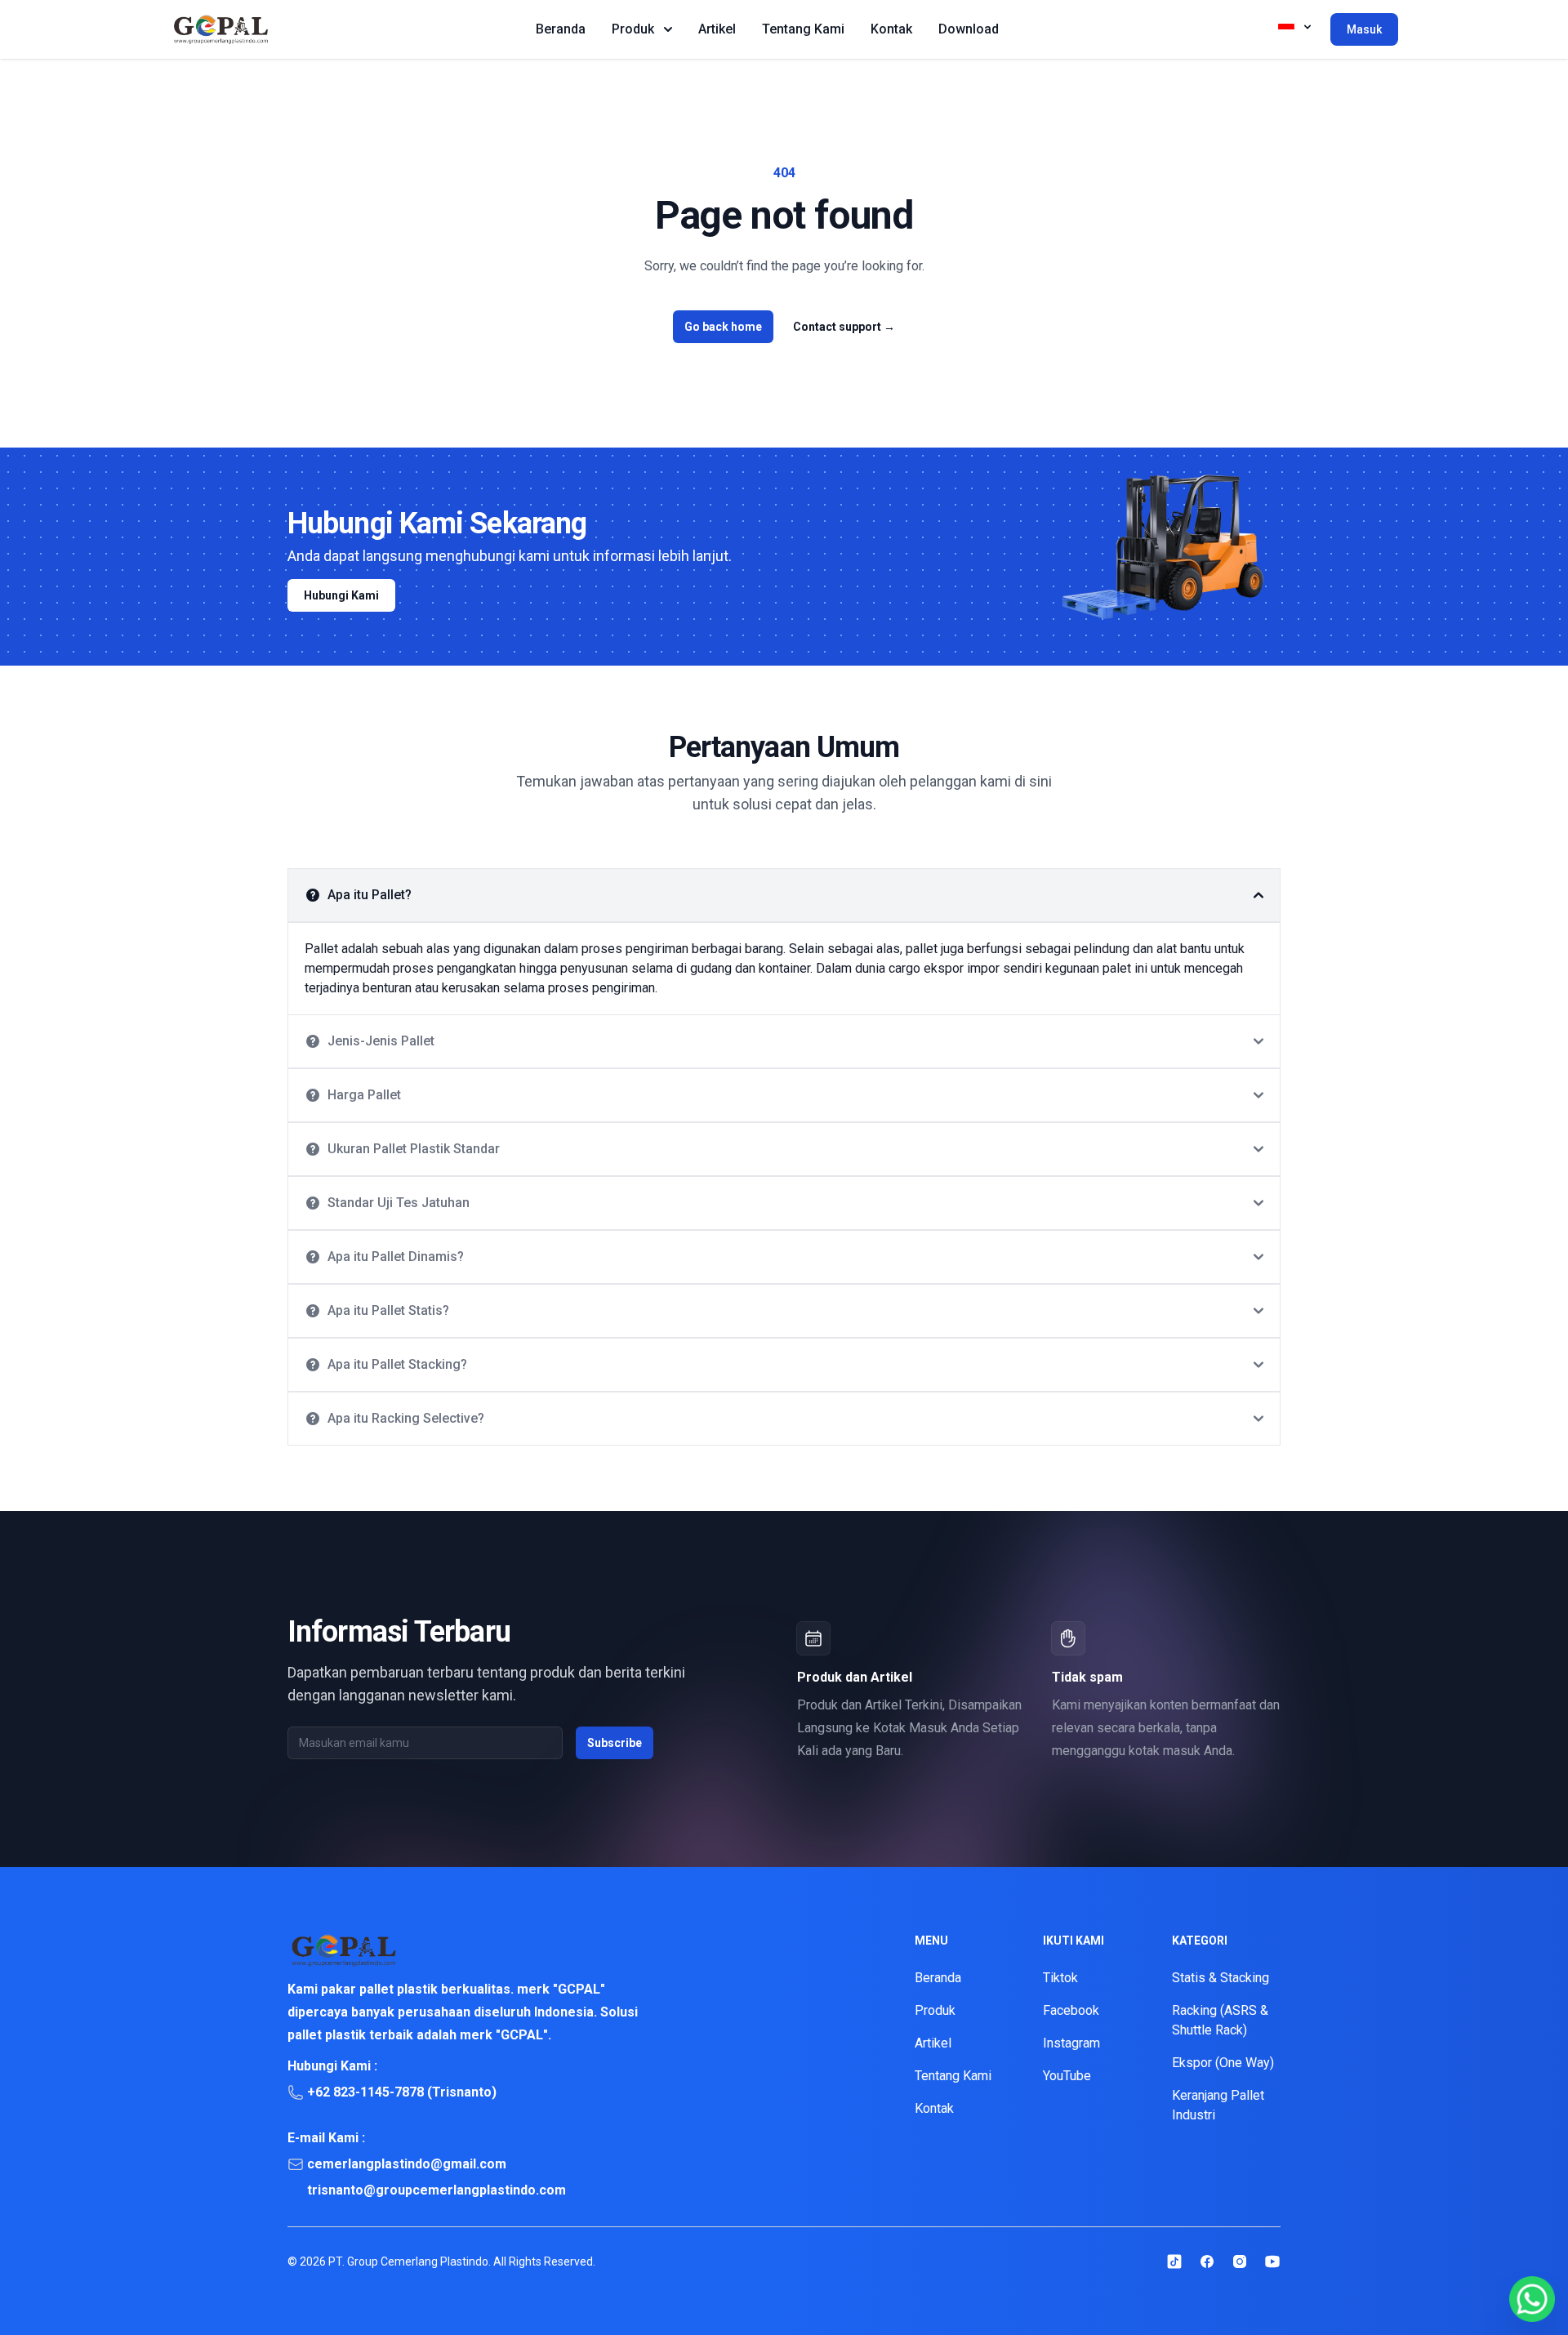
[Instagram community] (1240, 2261)
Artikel (717, 29)
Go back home (723, 327)
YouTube (1067, 2076)
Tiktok (1060, 1978)
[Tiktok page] (1174, 2261)
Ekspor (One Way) (1223, 2063)
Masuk (1364, 29)
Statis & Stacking (1221, 1978)
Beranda (561, 29)
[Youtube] (1272, 2261)
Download (969, 29)
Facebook (1071, 2010)
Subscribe (615, 1743)
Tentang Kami (803, 29)
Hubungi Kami (341, 595)
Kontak (891, 29)
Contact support (844, 327)
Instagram (1071, 2043)
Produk (633, 29)
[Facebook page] (1207, 2261)
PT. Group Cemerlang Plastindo (408, 2261)
